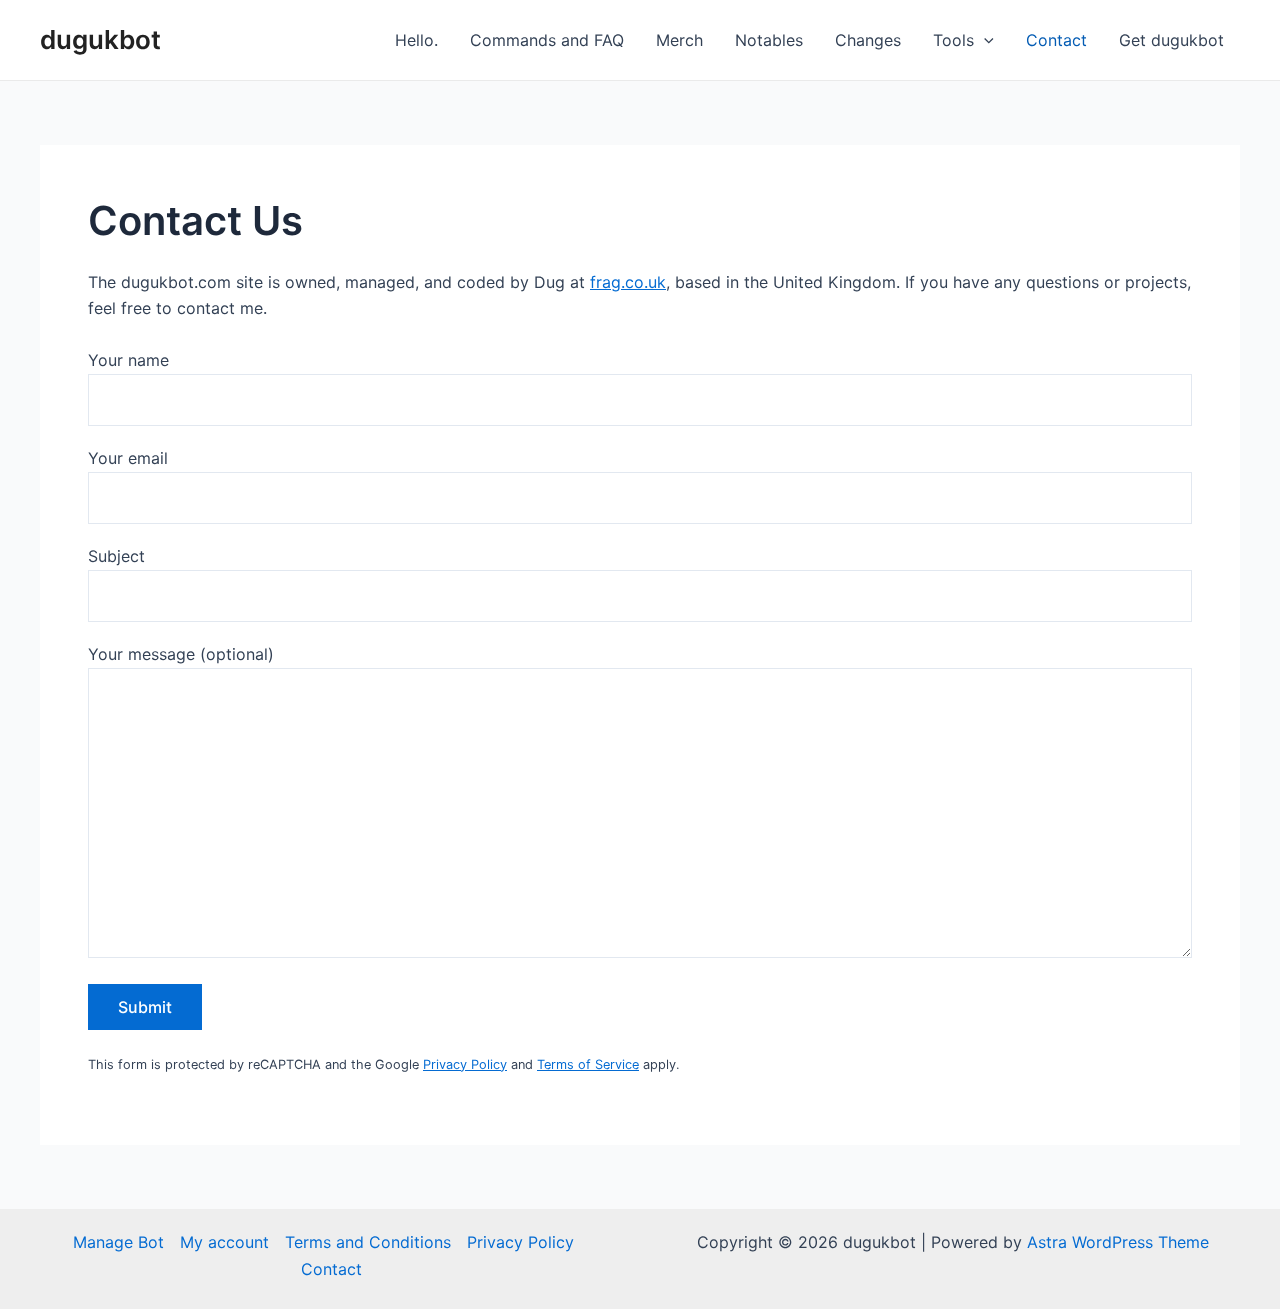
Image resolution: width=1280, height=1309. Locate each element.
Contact (1056, 40)
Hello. (416, 40)
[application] (984, 40)
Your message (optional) (181, 654)
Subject (116, 556)
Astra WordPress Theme (1118, 1242)
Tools (953, 40)
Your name (128, 360)
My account (224, 1242)
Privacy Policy (465, 1064)
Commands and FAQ (547, 40)
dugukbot (100, 39)
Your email (128, 458)
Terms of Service (588, 1064)
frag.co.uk (628, 282)
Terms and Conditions (368, 1242)
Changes (868, 40)
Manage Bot (118, 1242)
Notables (769, 40)
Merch (679, 40)
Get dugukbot (1171, 40)
